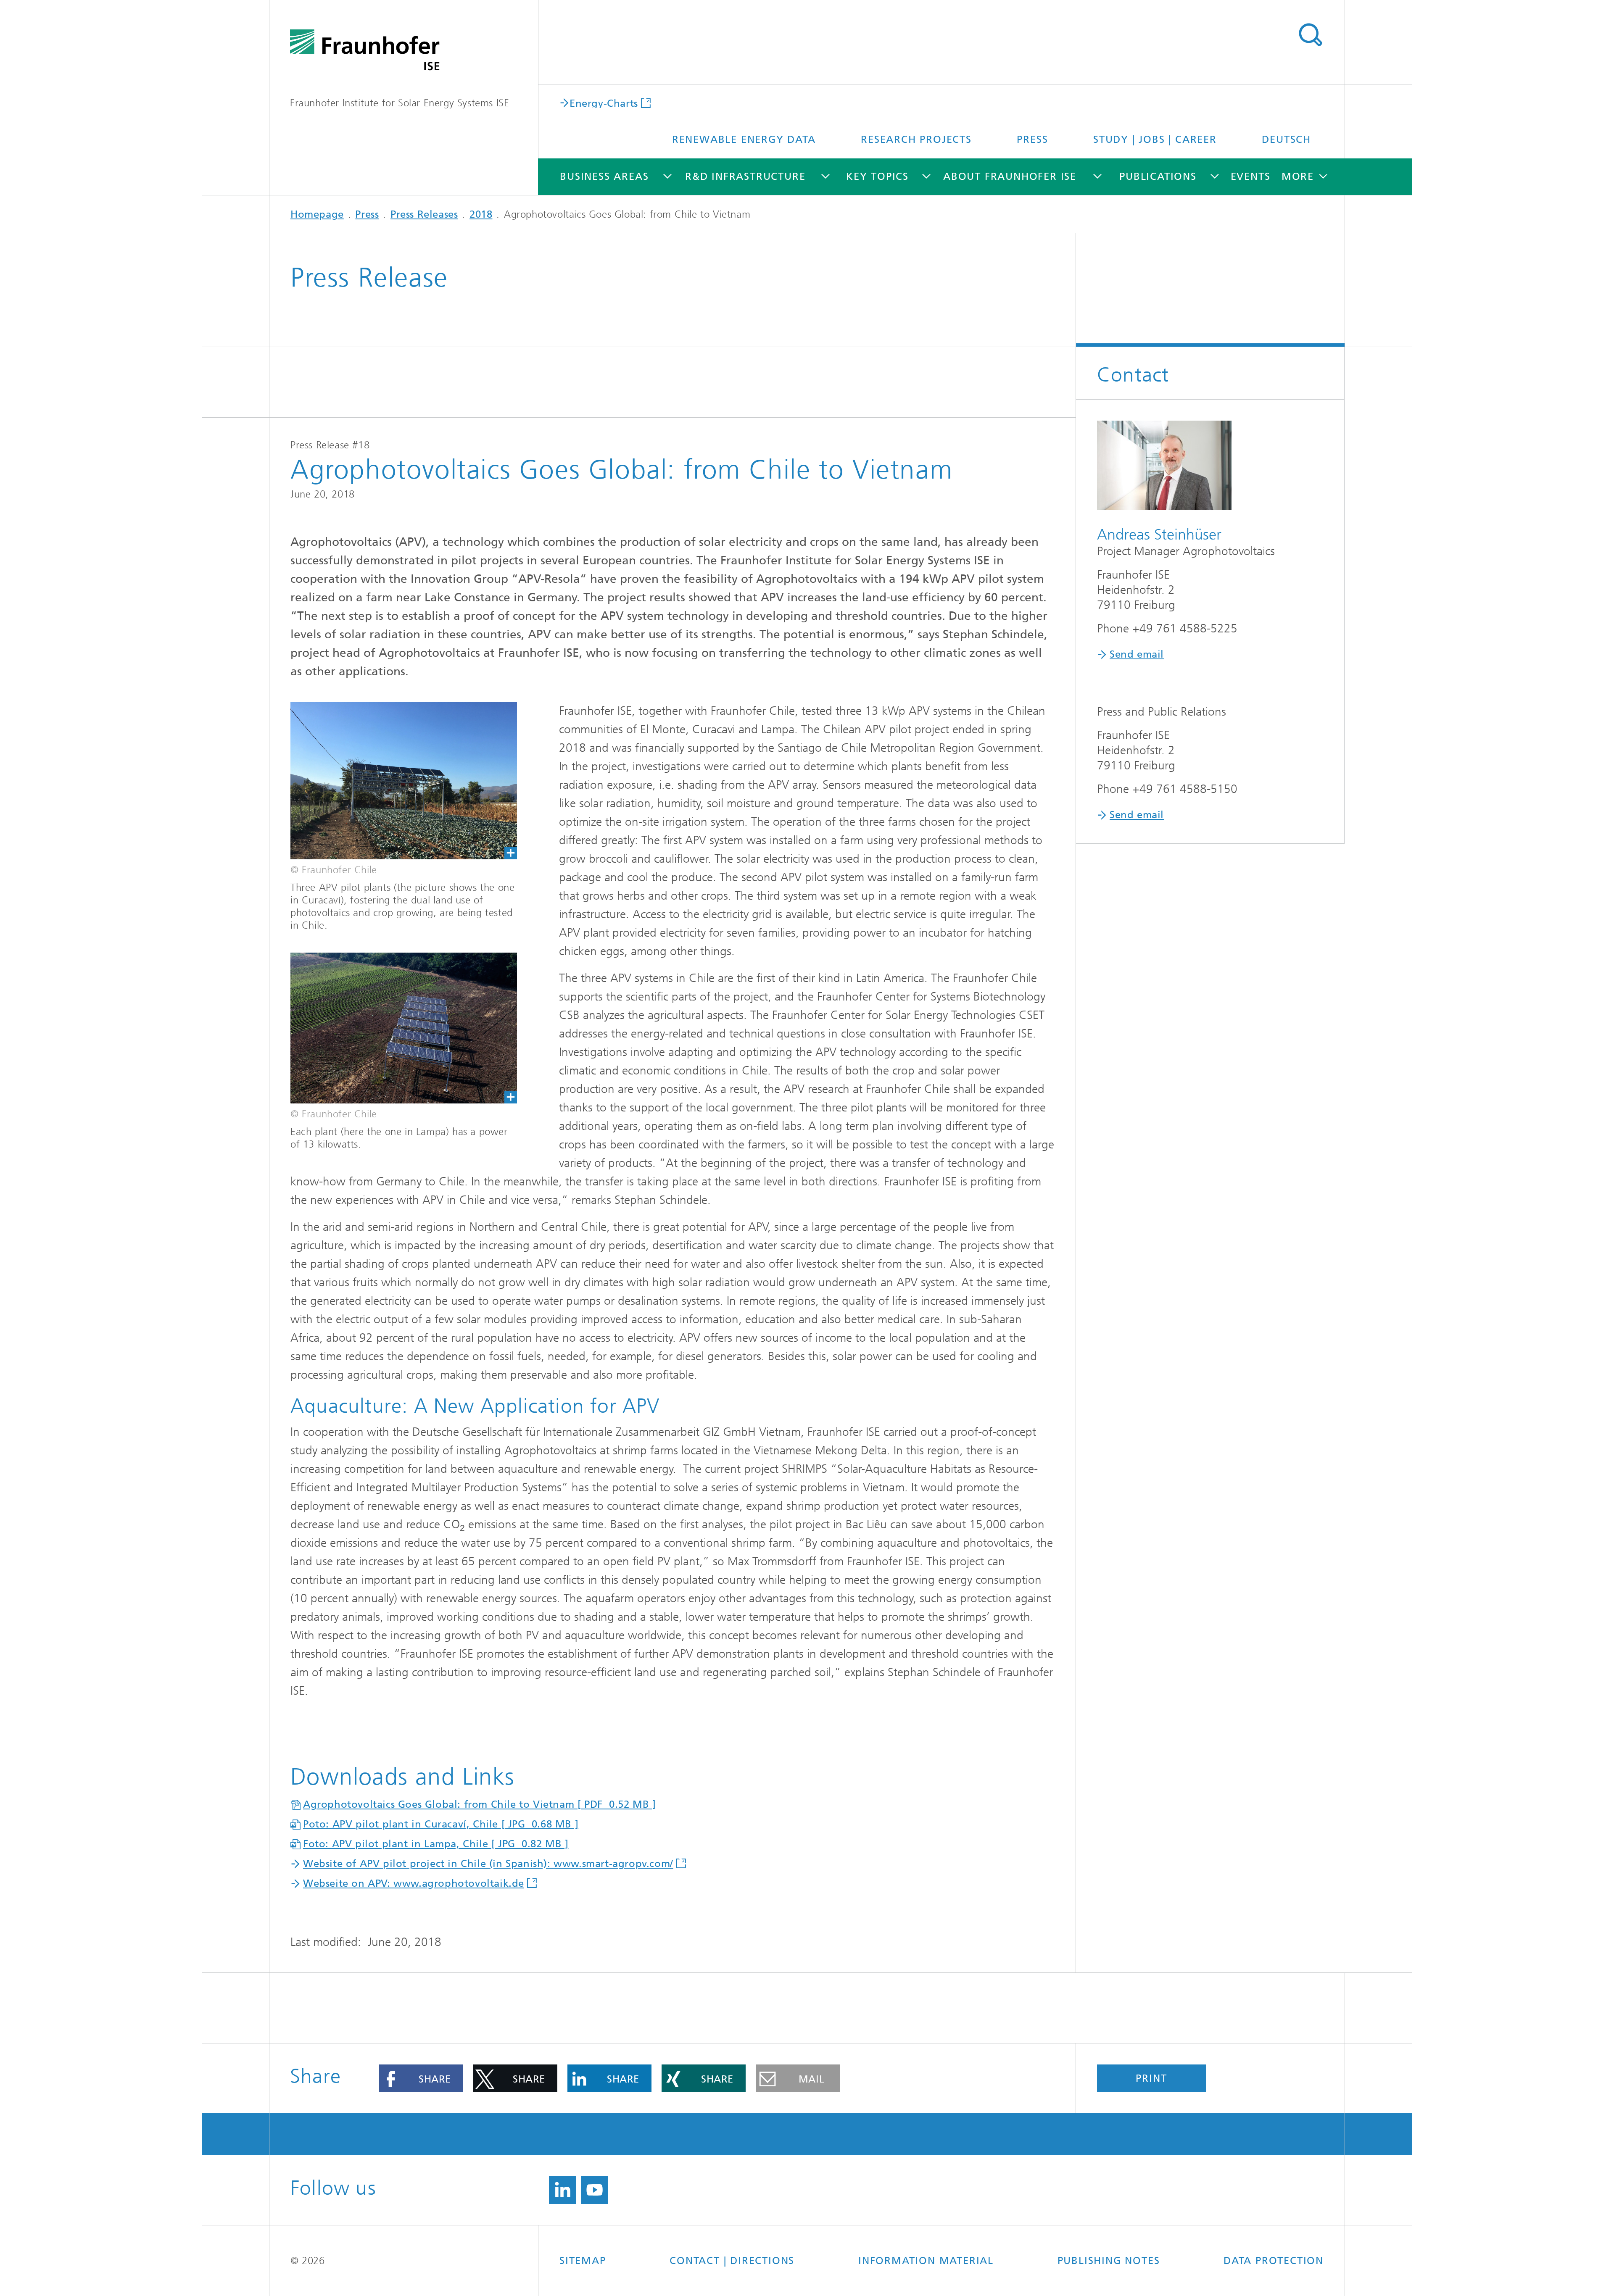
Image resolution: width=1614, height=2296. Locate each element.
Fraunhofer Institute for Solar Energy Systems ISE (400, 103)
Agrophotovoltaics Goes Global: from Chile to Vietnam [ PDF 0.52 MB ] (479, 1804)
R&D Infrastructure (745, 176)
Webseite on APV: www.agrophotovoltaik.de (414, 1883)
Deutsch (1286, 140)
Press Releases (424, 214)
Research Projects (916, 140)
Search (1310, 35)
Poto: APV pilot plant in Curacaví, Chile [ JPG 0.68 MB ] (441, 1824)
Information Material (926, 2261)
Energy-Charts (604, 103)
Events (1251, 176)
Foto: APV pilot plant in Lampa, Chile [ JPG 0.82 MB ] (436, 1844)
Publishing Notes (1109, 2261)
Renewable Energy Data (744, 140)
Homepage (317, 214)
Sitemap (583, 2261)
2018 (481, 214)
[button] (421, 2078)
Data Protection (1274, 2261)
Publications (1158, 176)
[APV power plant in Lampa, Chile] (393, 1028)
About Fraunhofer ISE (1010, 176)
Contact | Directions (732, 2261)
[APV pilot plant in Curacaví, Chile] (393, 781)
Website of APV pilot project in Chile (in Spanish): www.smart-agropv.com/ (488, 1864)
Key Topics (877, 176)
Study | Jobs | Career (1155, 140)
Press (1032, 140)
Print (1151, 2078)
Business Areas (604, 176)
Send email (1137, 654)
